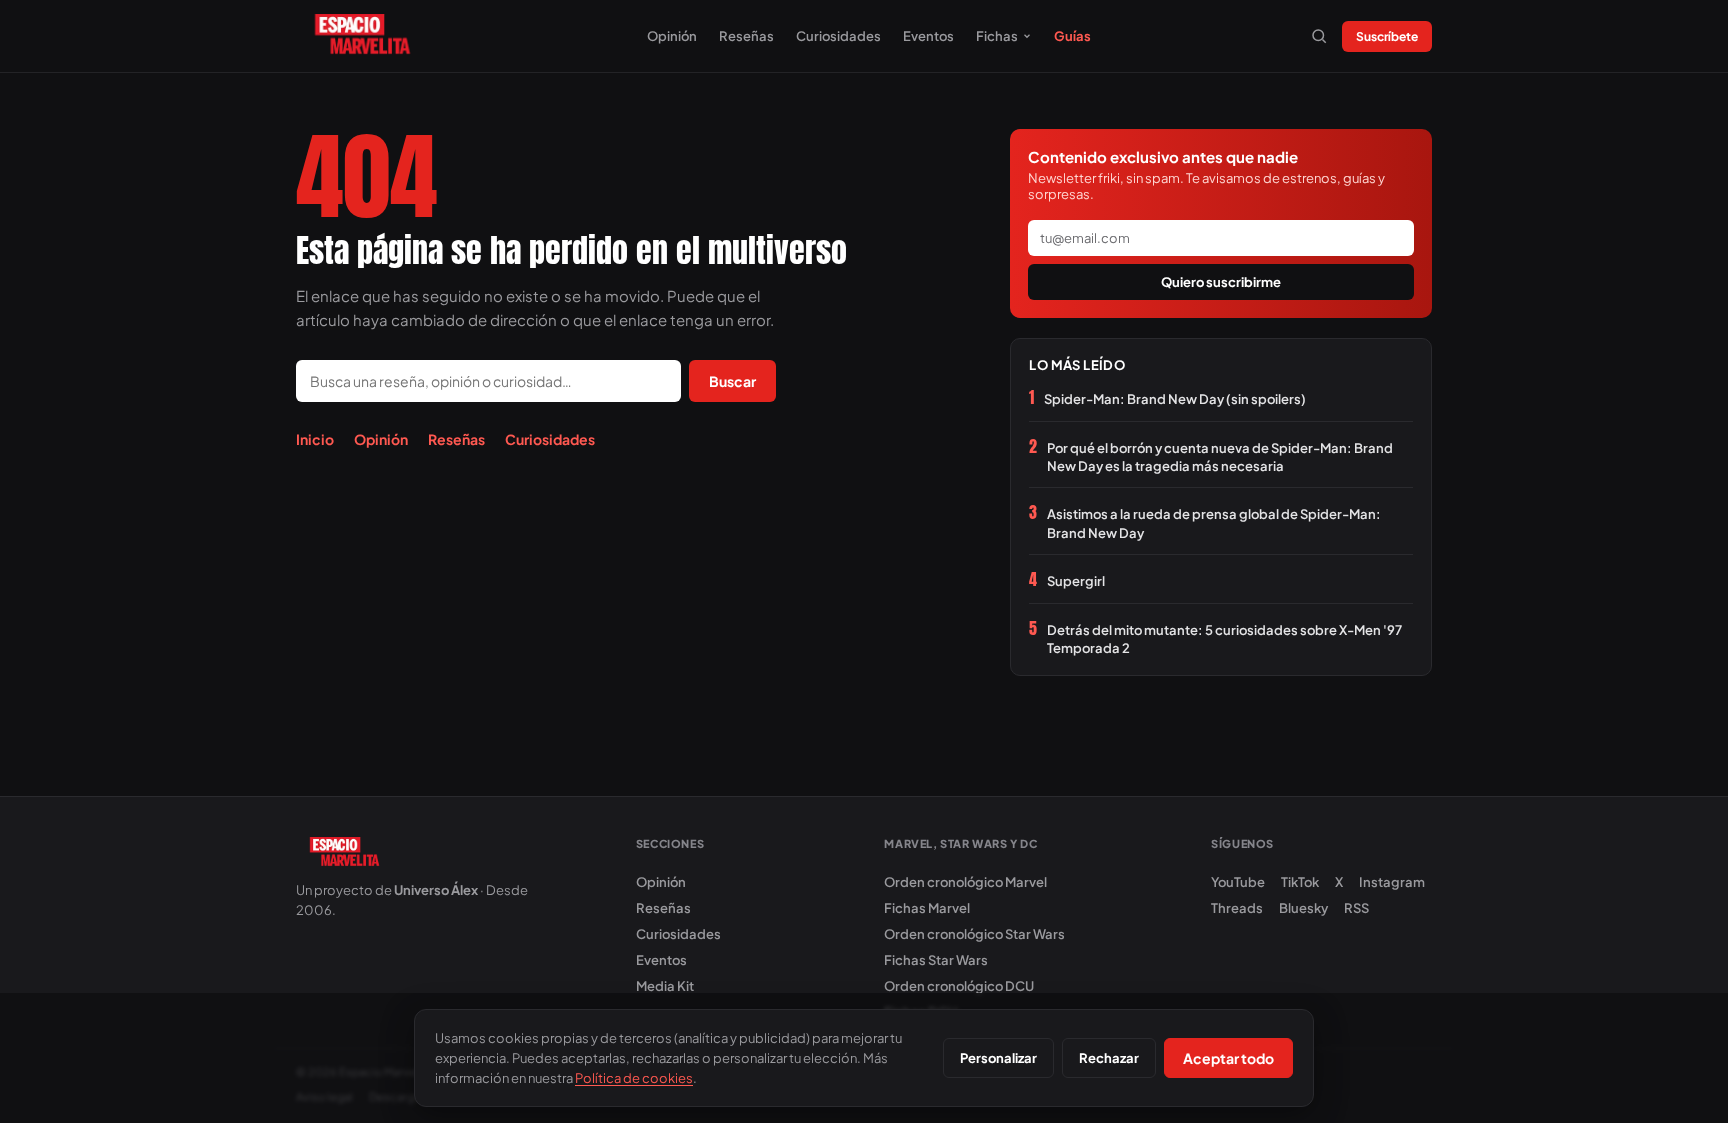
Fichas (997, 36)
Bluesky (1303, 908)
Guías (1072, 36)
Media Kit (665, 986)
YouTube (1238, 882)
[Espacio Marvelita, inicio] (362, 36)
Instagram (1392, 882)
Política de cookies (634, 1078)
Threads (1237, 908)
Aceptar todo (1228, 1058)
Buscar (732, 381)
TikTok (1300, 882)
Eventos (928, 36)
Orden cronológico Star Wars (974, 934)
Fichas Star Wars (936, 960)
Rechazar (1109, 1058)
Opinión (672, 36)
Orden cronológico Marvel (965, 882)
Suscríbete (1387, 36)
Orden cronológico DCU (959, 986)
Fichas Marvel (927, 908)
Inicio (315, 439)
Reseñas (746, 36)
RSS (1356, 908)
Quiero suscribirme (1221, 282)
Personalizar (998, 1058)
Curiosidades (838, 36)
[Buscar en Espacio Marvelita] (1319, 36)
